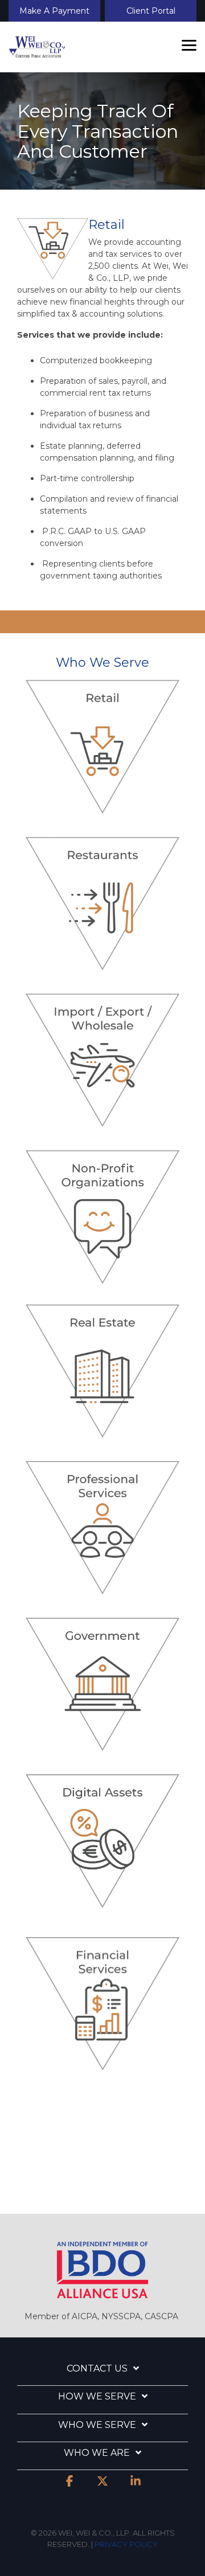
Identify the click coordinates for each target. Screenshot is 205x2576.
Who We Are (97, 2453)
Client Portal (151, 11)
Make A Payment (54, 11)
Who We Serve (97, 2425)
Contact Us (97, 2368)
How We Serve (97, 2396)
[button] (189, 44)
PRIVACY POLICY (126, 2544)
